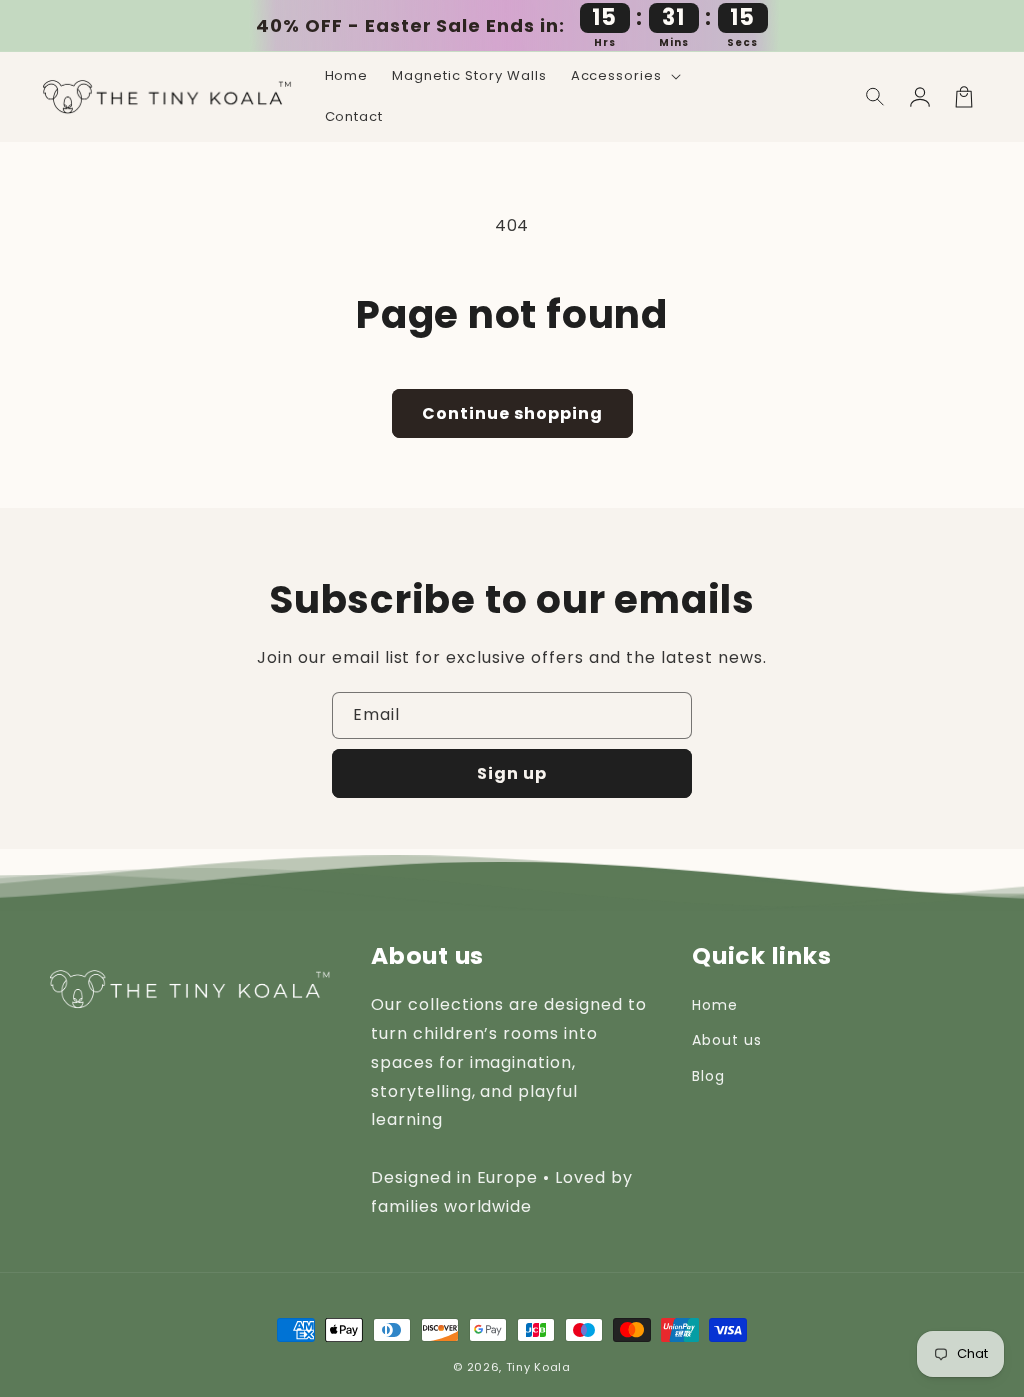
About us (727, 1040)
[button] (876, 97)
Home (715, 1005)
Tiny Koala (538, 1367)
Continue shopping (512, 413)
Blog (708, 1076)
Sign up (512, 773)
